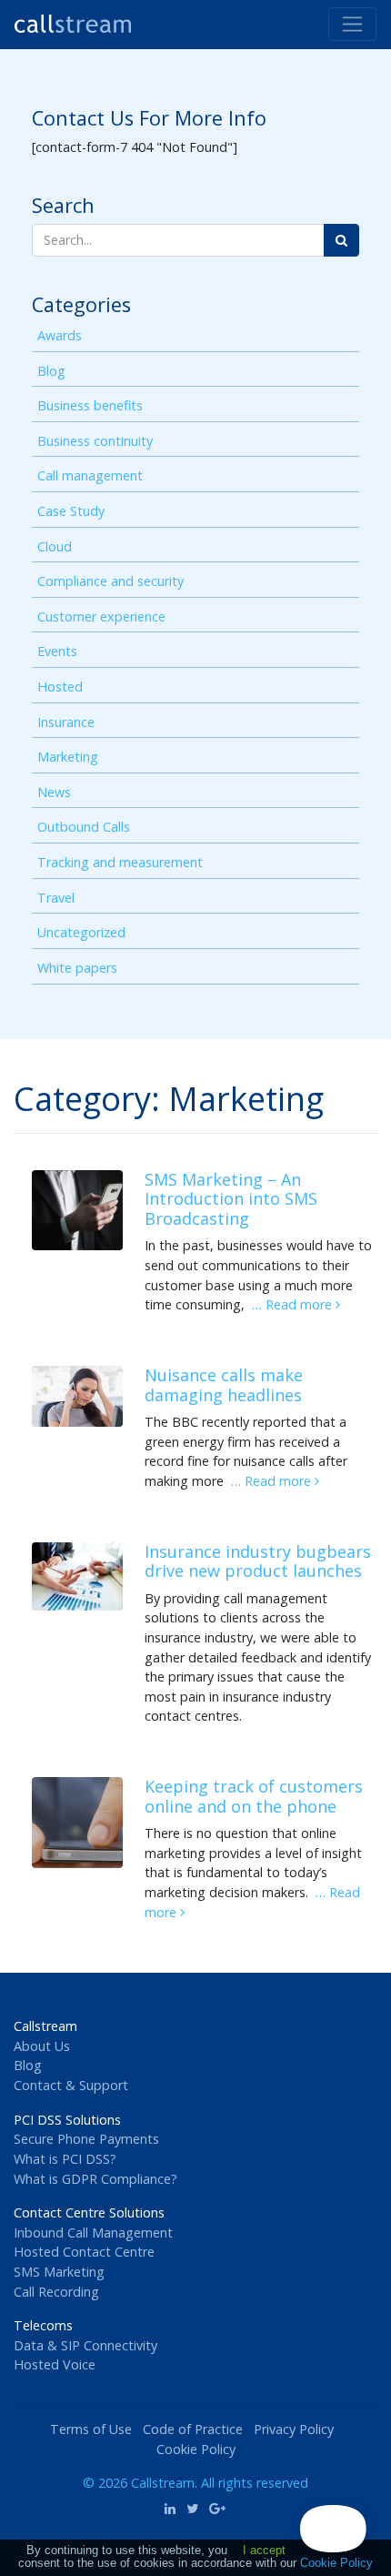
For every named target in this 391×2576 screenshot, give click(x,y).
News (54, 792)
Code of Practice (193, 2429)
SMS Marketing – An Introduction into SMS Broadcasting (231, 1199)
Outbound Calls (84, 827)
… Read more (294, 1304)
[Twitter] (192, 2508)
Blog (51, 371)
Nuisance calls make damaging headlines (224, 1385)
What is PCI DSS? (65, 2159)
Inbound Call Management (93, 2233)
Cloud (55, 546)
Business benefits (90, 405)
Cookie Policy (196, 2449)
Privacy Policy (294, 2429)
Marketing (68, 757)
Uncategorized (81, 932)
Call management (90, 475)
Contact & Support (71, 2085)
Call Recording (56, 2292)
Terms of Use (91, 2429)
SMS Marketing (59, 2272)
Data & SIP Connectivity (85, 2345)
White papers (77, 968)
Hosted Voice (55, 2364)
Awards (60, 335)
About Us (42, 2046)
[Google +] (218, 2508)
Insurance (66, 722)
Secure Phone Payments (86, 2139)
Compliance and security (110, 581)
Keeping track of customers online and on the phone (254, 1796)
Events (57, 651)
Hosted (60, 687)
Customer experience (101, 616)
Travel (56, 898)
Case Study (71, 511)
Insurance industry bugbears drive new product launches (258, 1561)
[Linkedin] (170, 2508)
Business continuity (95, 441)
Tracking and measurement (120, 862)
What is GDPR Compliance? (95, 2179)
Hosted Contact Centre (84, 2252)
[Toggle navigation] (352, 24)
